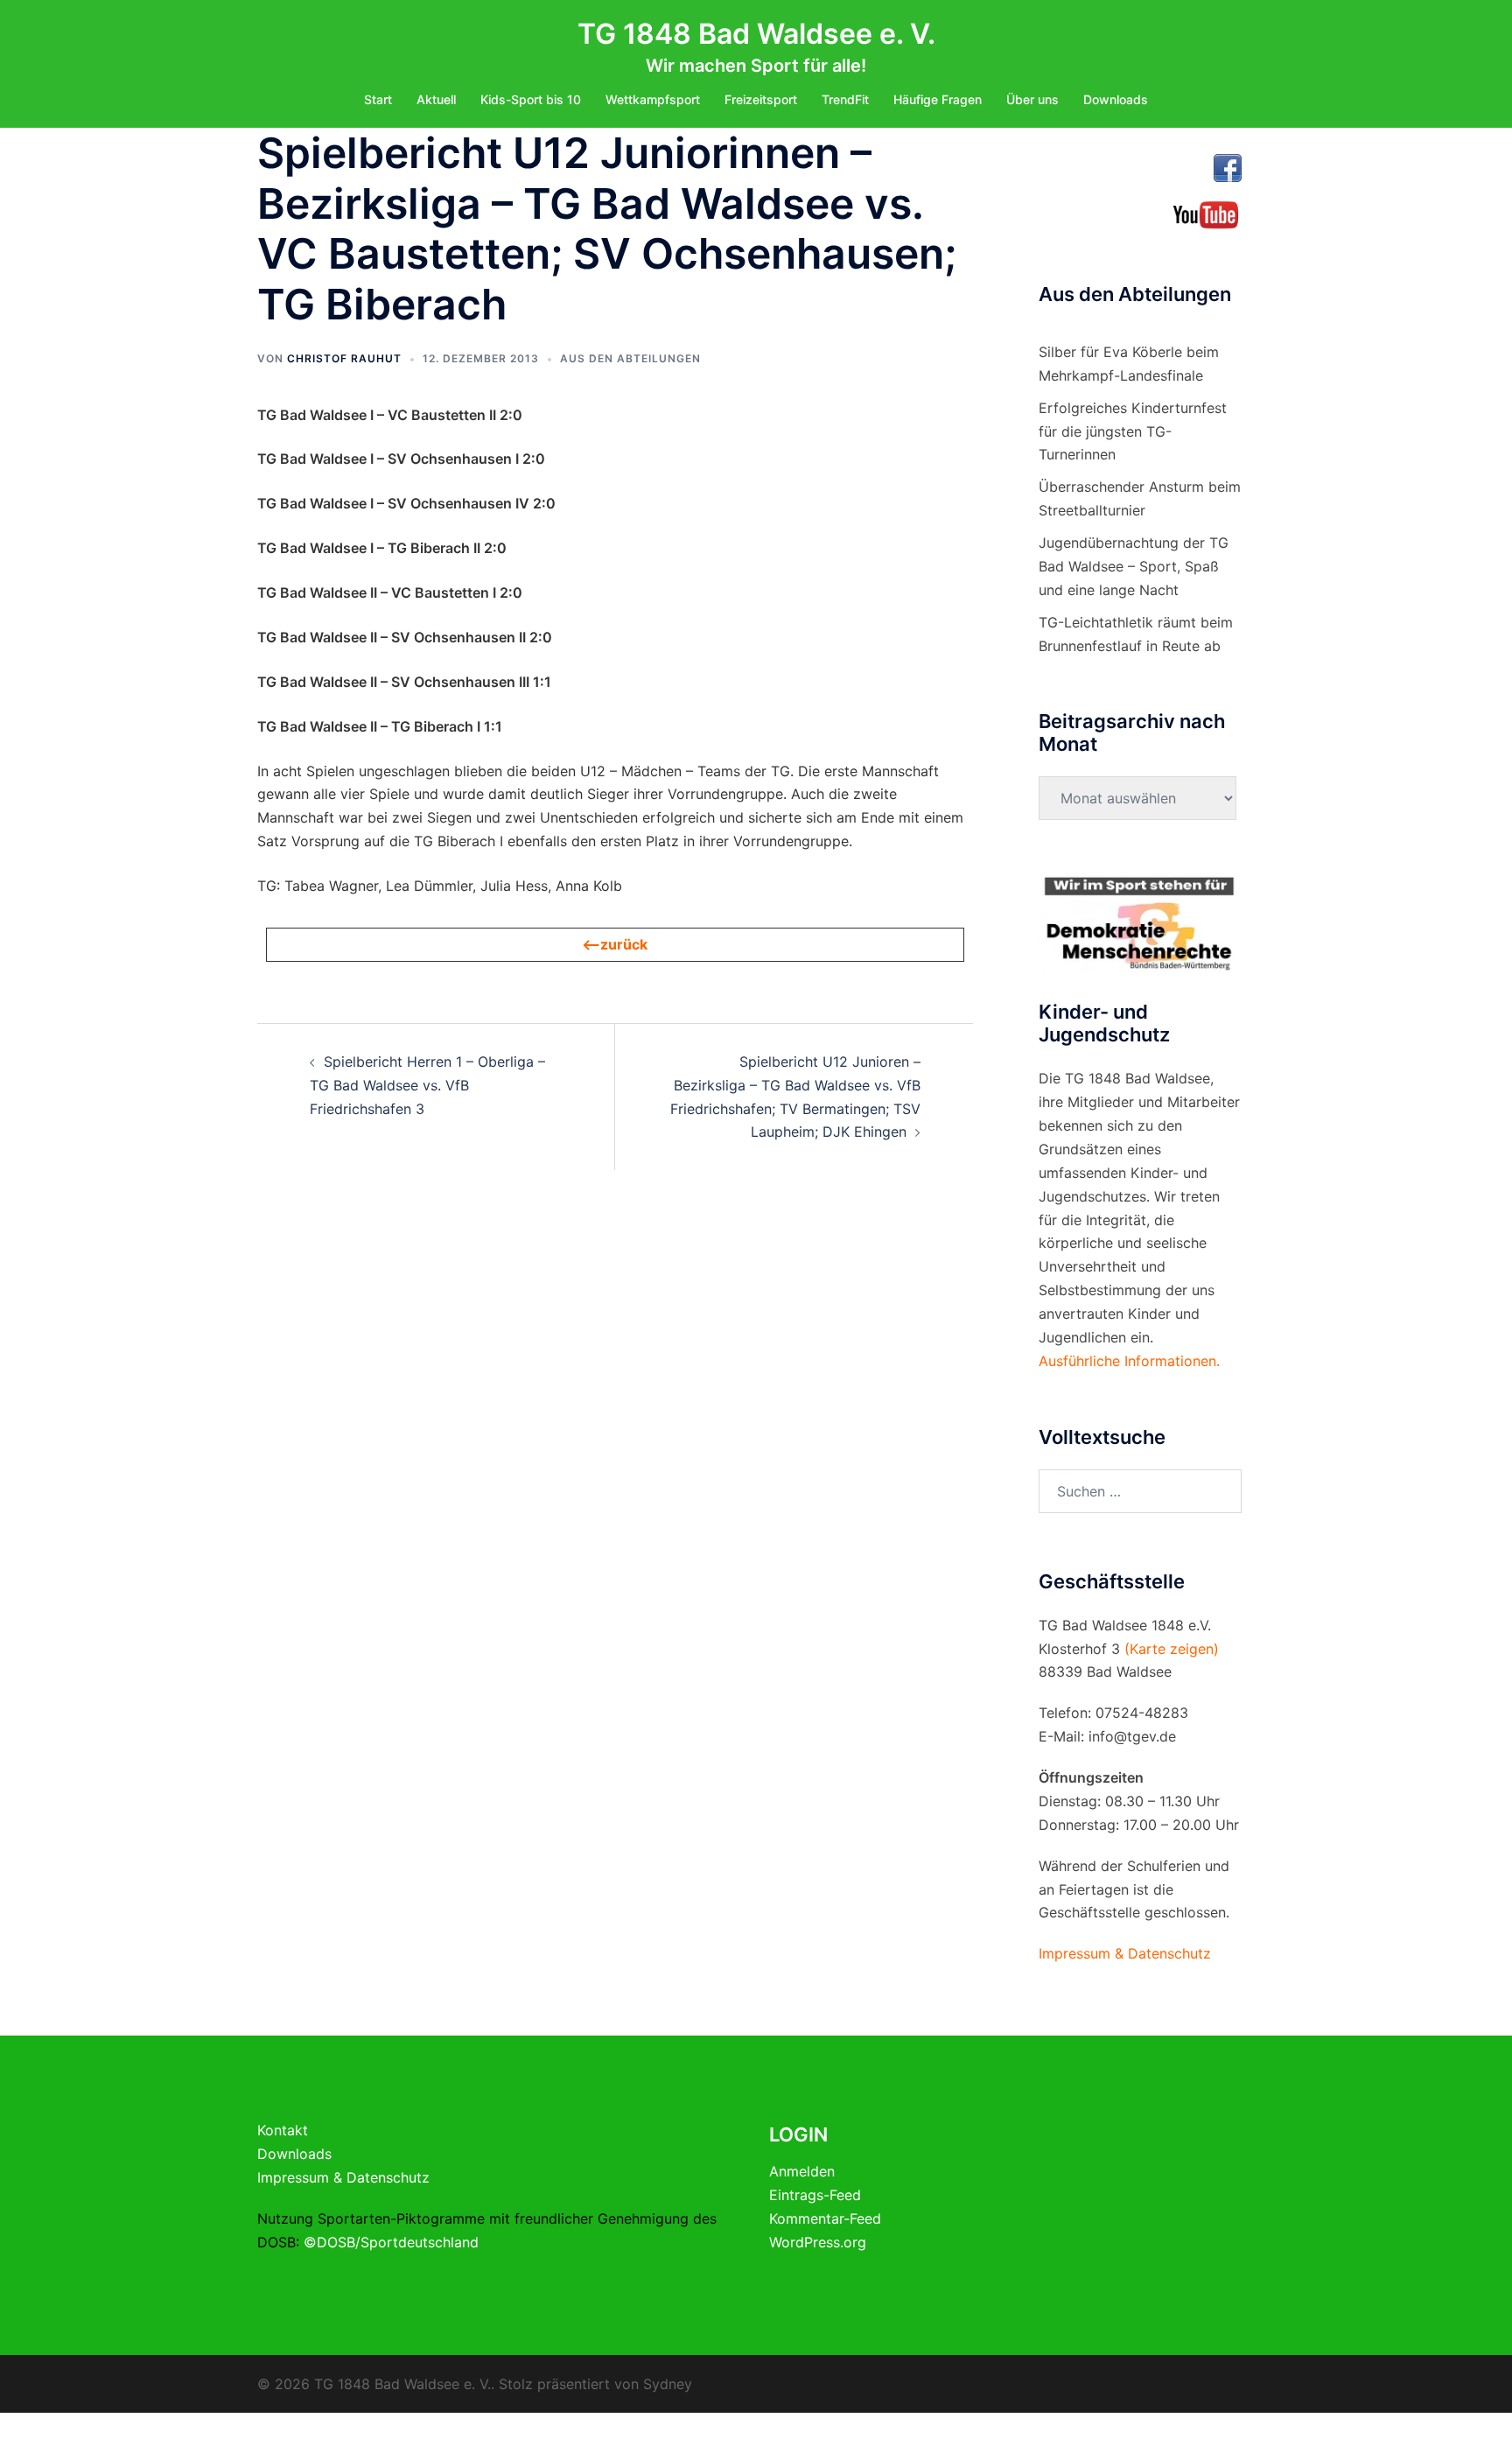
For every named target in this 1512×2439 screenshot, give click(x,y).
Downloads (1116, 99)
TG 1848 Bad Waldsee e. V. (756, 34)
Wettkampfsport (653, 99)
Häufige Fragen (938, 99)
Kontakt (283, 2130)
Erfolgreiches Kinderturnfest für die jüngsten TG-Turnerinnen (1133, 431)
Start (378, 99)
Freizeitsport (761, 99)
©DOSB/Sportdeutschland (391, 2242)
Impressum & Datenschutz (343, 2177)
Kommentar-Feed (825, 2218)
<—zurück (615, 944)
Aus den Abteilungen (630, 358)
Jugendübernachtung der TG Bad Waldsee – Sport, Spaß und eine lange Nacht (1134, 566)
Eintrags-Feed (815, 2195)
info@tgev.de (1132, 1736)
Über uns (1032, 99)
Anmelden (802, 2171)
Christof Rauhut (344, 358)
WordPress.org (818, 2242)
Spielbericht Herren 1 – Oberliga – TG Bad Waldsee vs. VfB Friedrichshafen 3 (427, 1085)
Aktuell (436, 99)
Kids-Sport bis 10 (531, 99)
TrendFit (845, 99)
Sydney (668, 2384)
